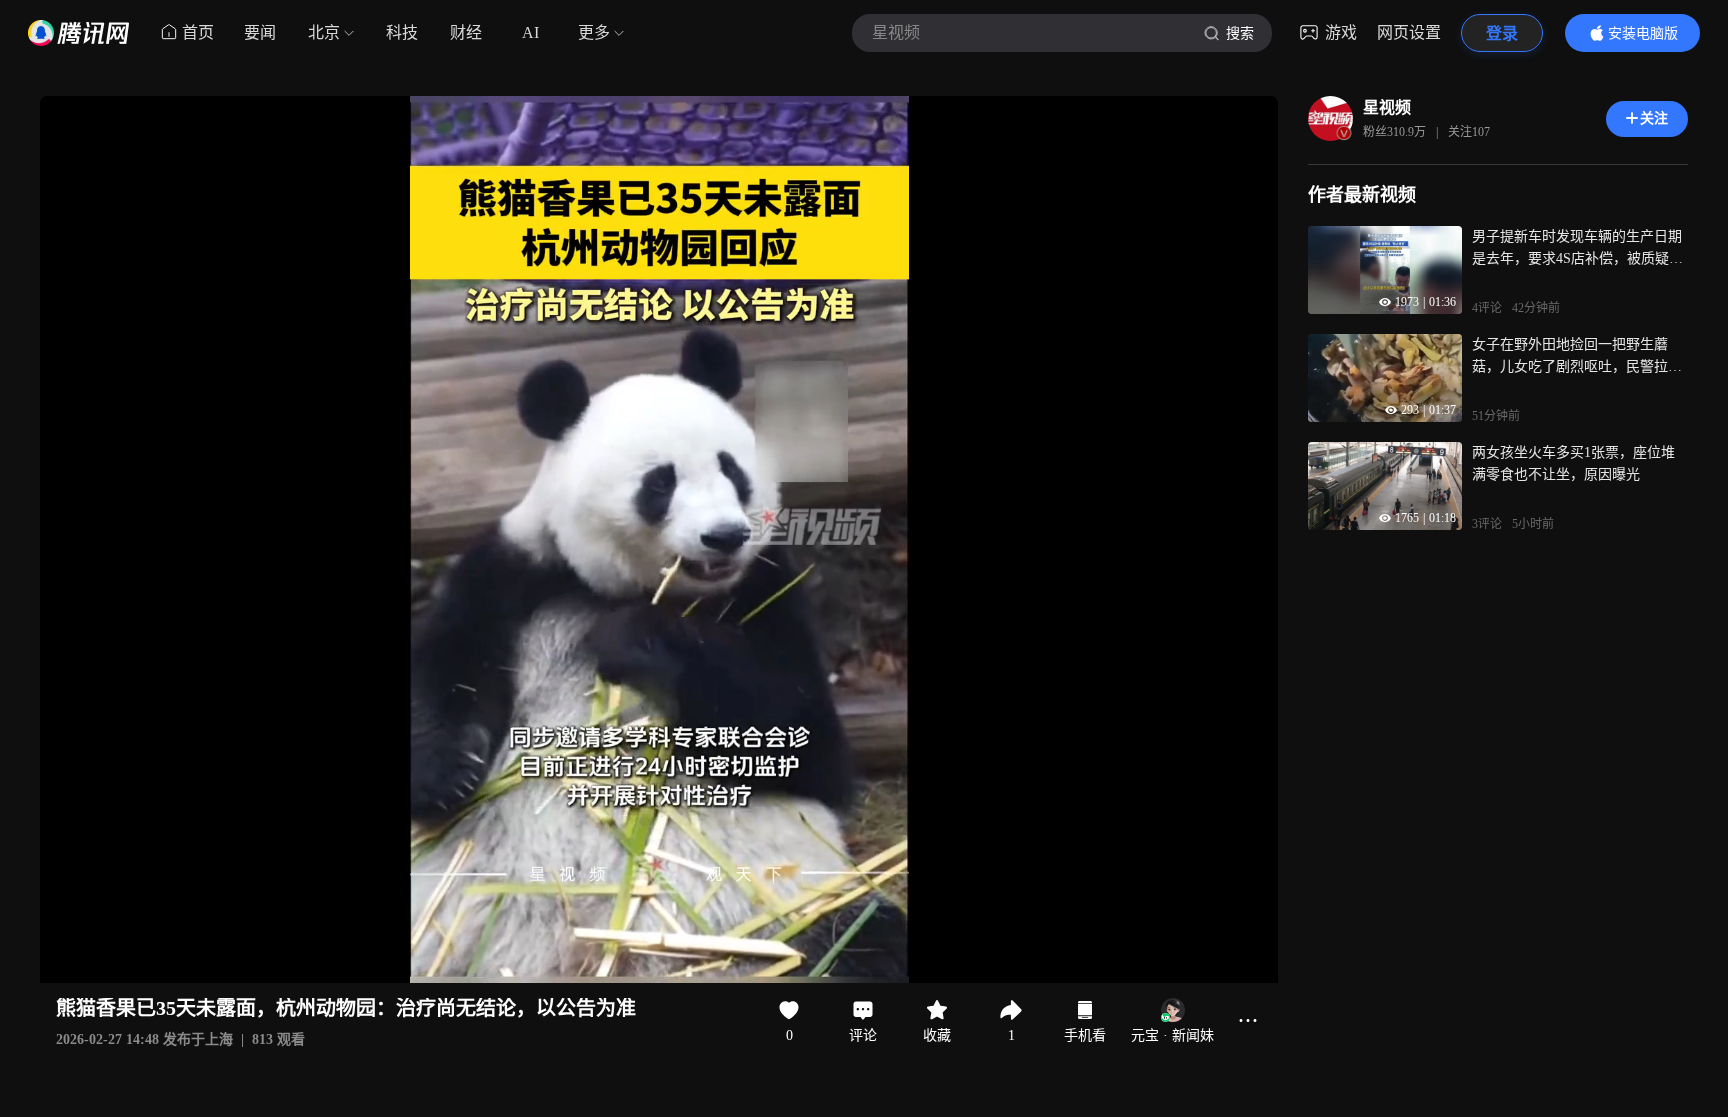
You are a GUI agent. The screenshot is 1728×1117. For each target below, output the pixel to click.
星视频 (1387, 107)
